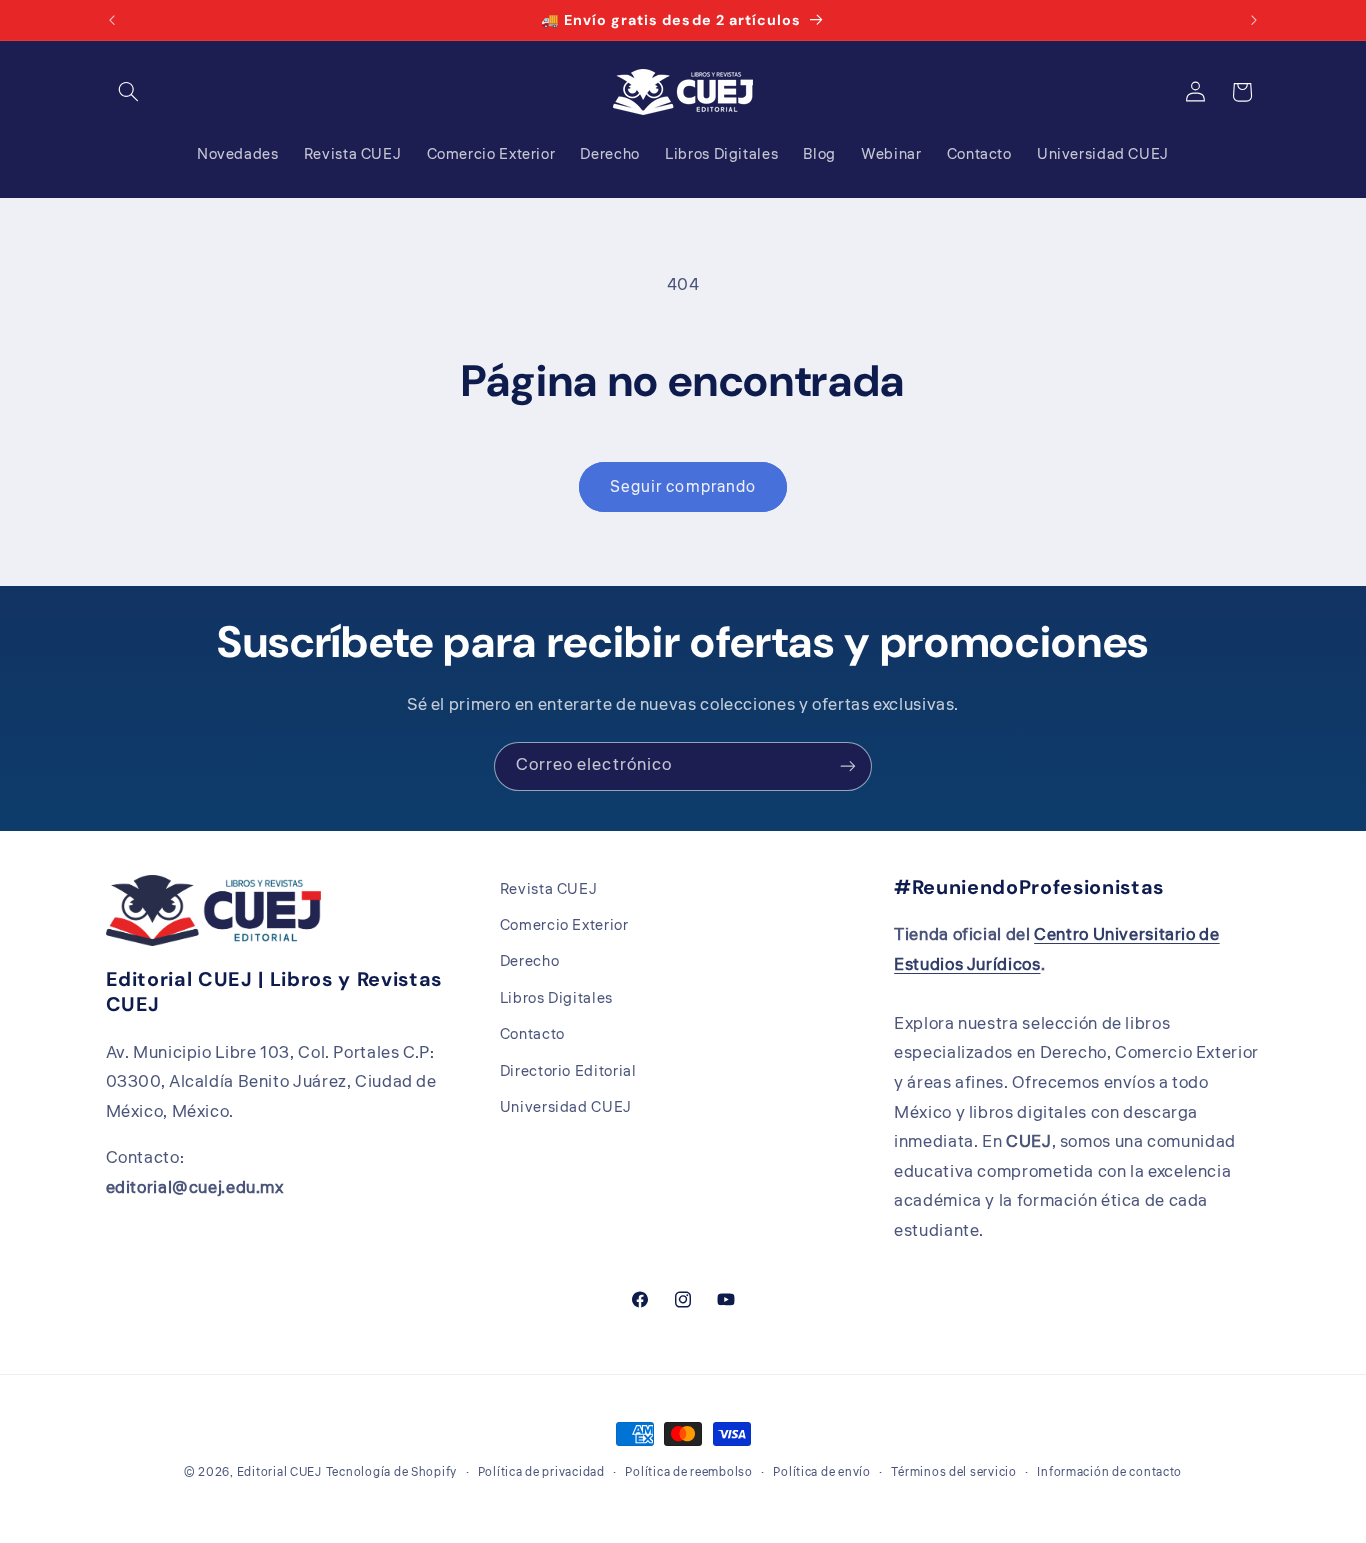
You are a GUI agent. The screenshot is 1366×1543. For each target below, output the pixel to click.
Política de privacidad (541, 1472)
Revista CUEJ (549, 889)
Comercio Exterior (564, 925)
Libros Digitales (556, 998)
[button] (129, 92)
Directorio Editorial (568, 1071)
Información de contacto (1109, 1472)
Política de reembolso (688, 1472)
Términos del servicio (953, 1472)
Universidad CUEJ (566, 1107)
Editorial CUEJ (279, 1472)
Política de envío (822, 1472)
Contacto (532, 1035)
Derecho (529, 962)
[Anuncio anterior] (112, 20)
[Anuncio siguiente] (1254, 20)
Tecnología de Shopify (391, 1472)
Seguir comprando (683, 487)
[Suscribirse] (848, 766)
